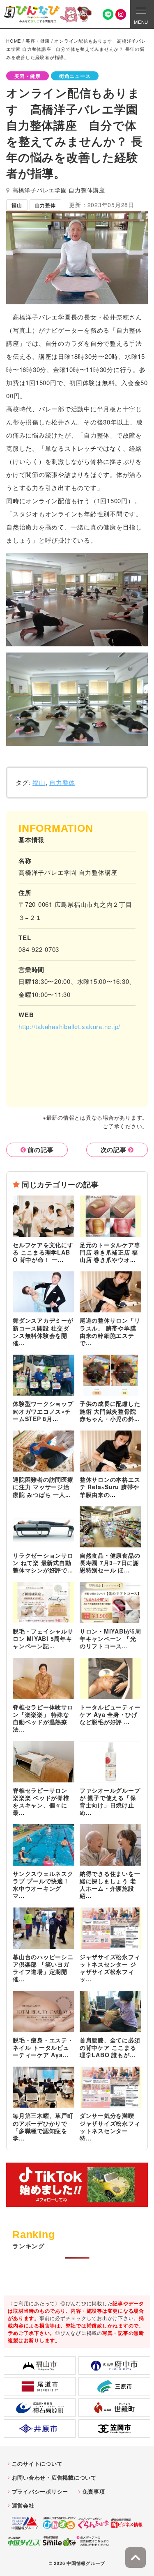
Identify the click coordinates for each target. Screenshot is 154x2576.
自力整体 (62, 782)
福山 (39, 782)
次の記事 (114, 1150)
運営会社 (23, 2505)
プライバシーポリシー (40, 2491)
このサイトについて (37, 2463)
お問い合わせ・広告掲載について (54, 2477)
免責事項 (94, 2491)
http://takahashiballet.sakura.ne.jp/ (69, 1026)
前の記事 (40, 1150)
